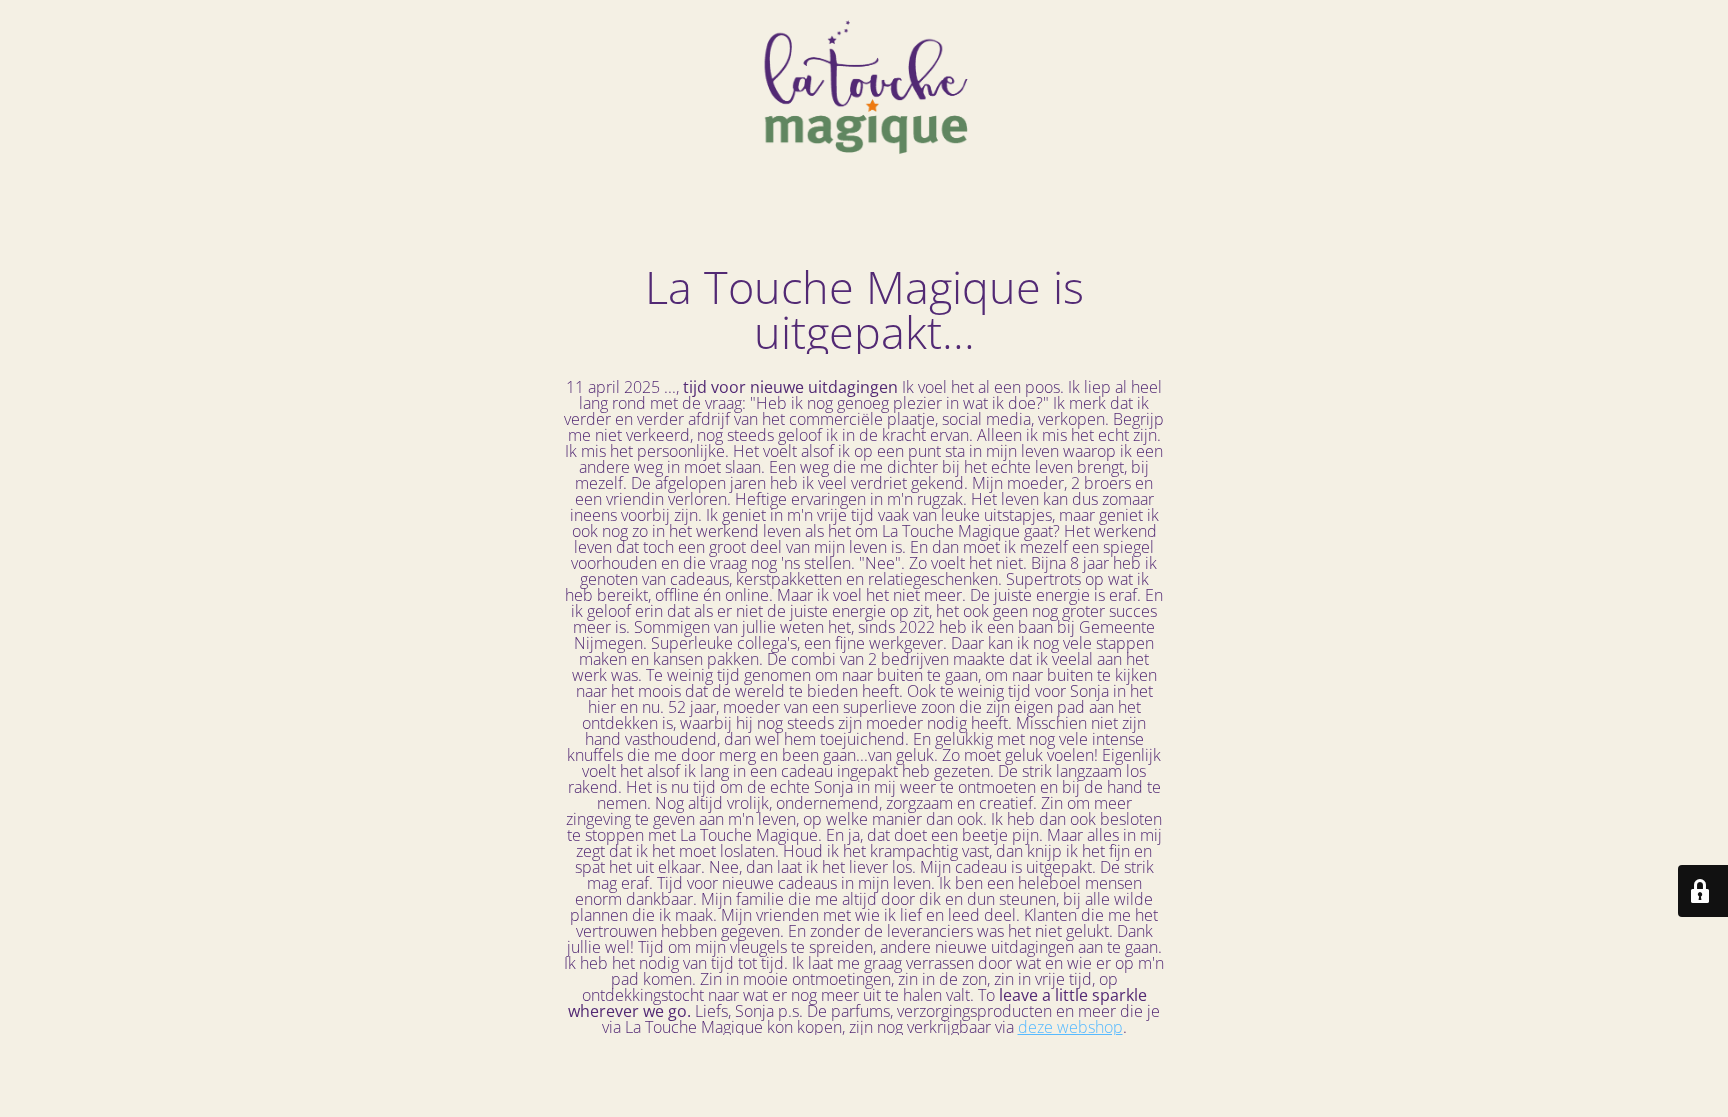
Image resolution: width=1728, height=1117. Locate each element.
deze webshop (1070, 1027)
